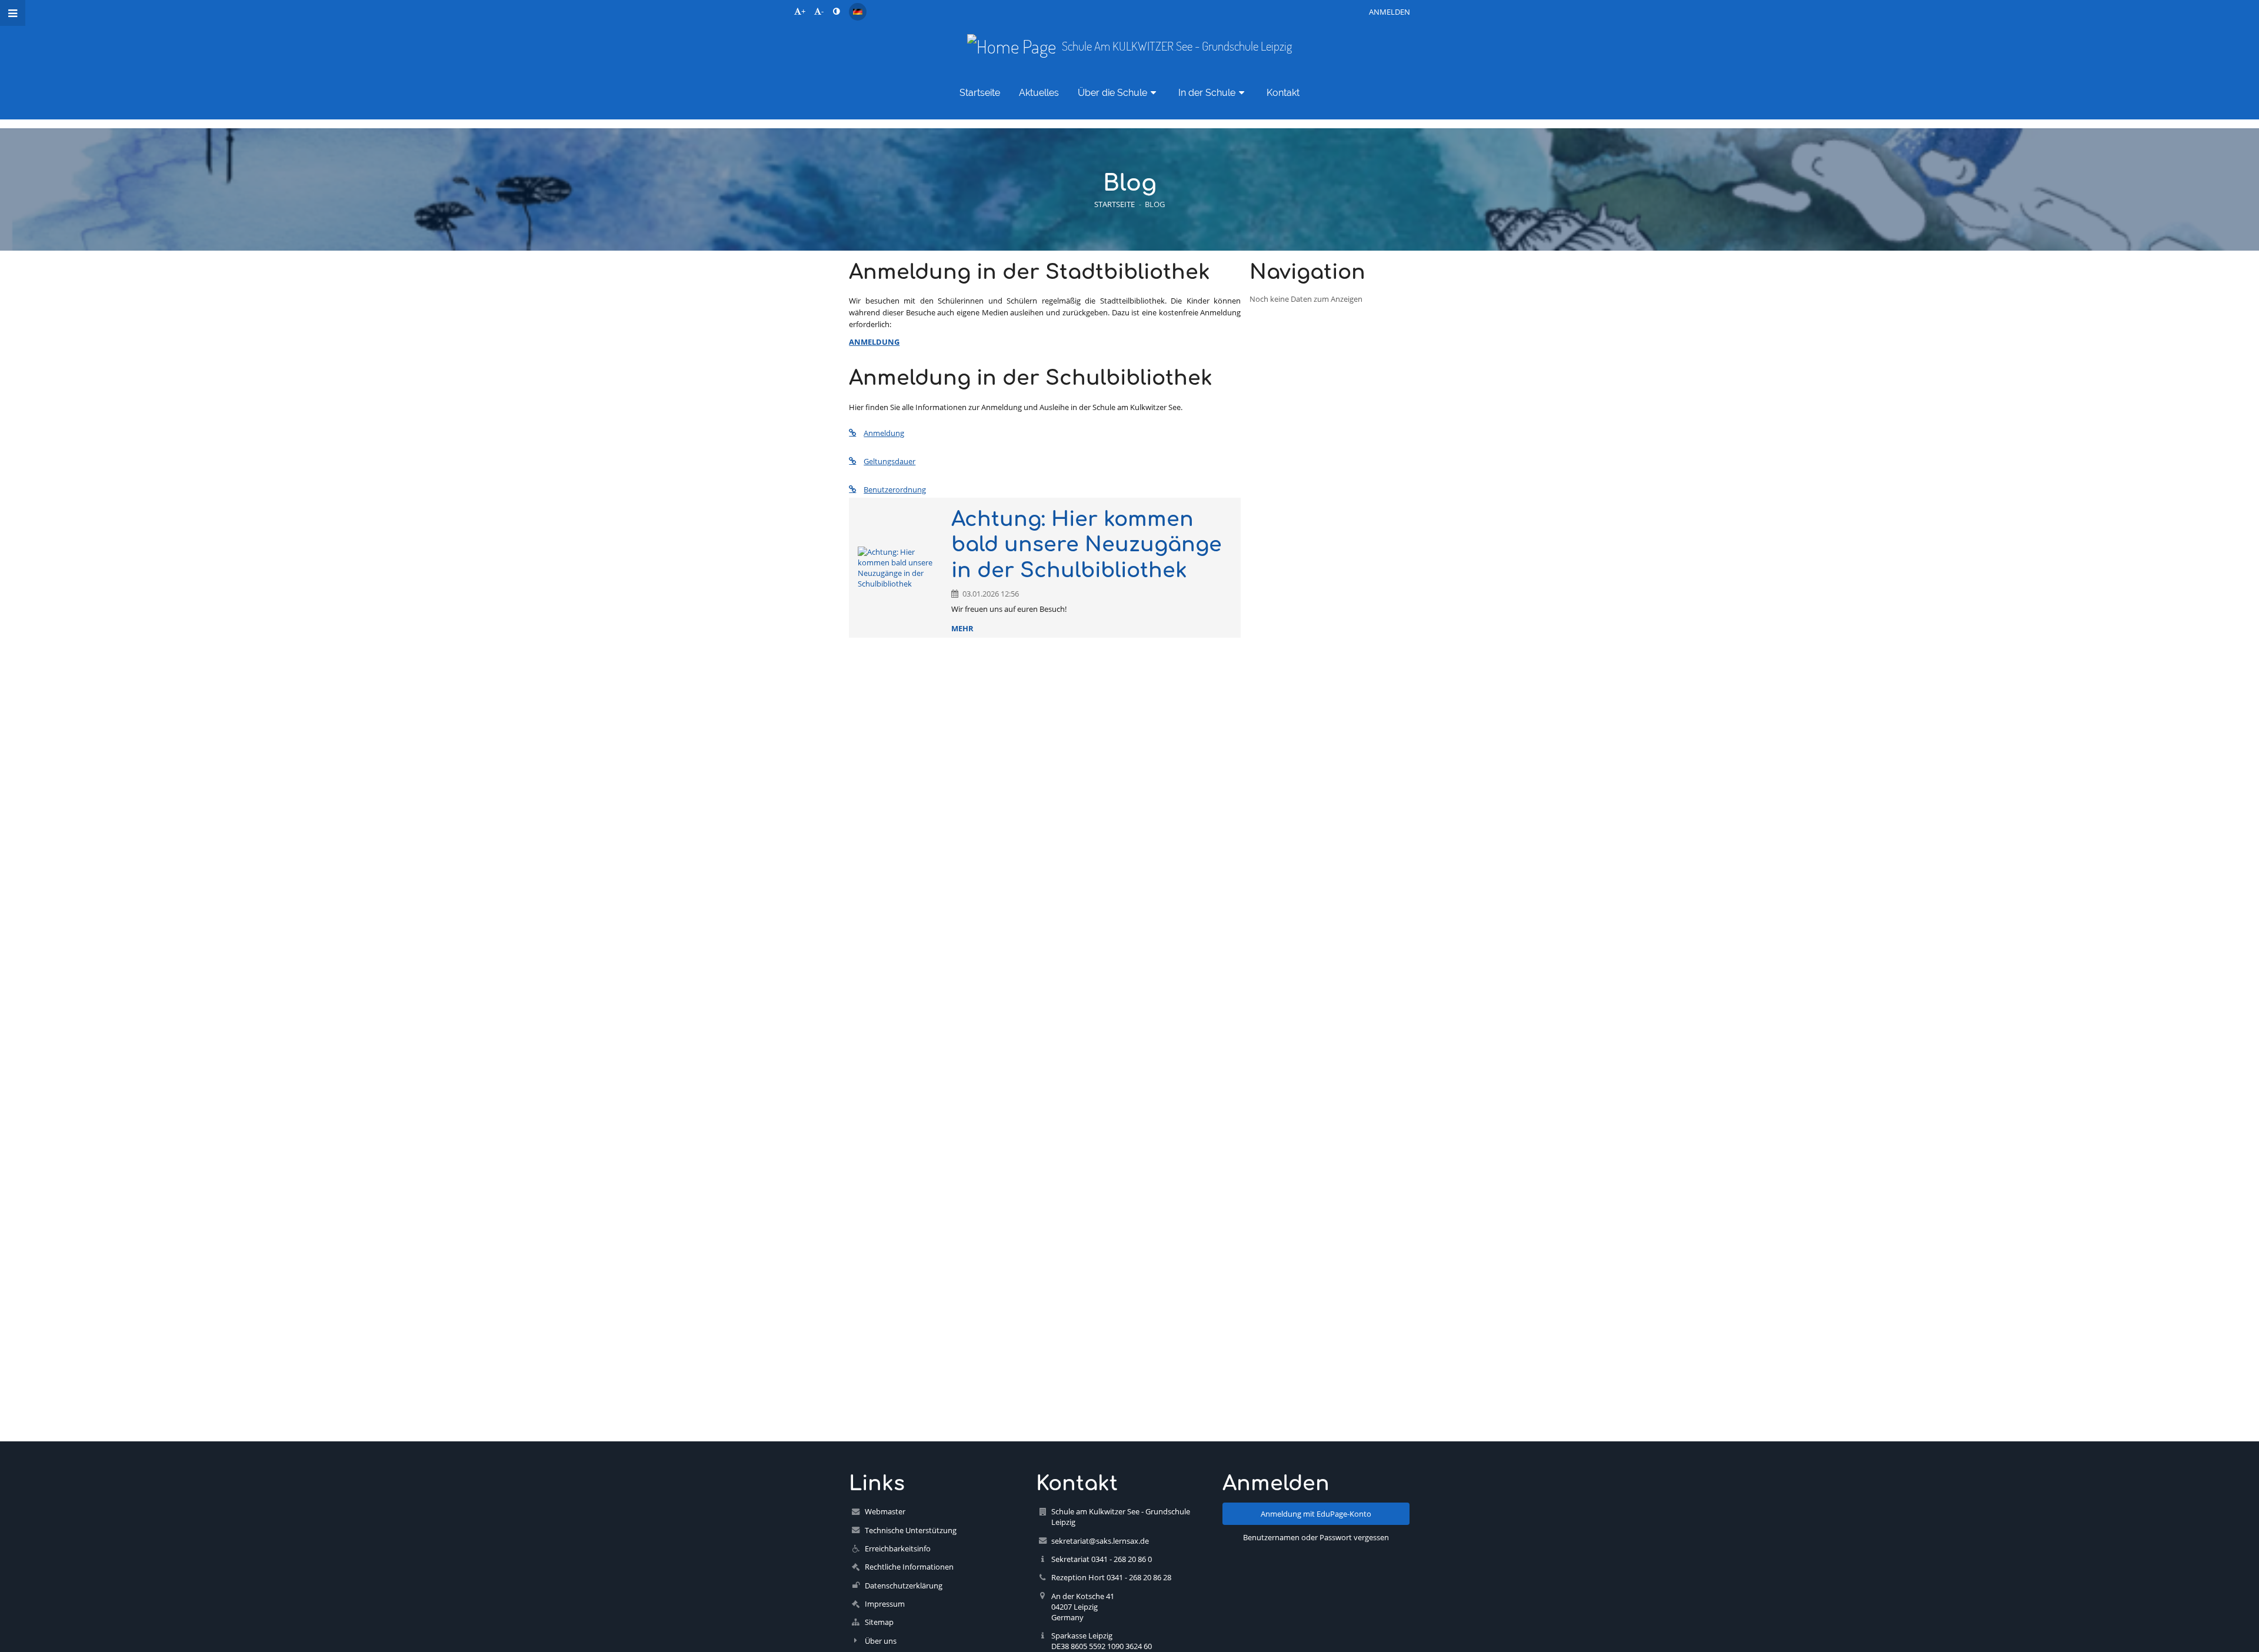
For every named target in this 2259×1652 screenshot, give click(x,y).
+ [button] (803, 11)
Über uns (881, 1641)
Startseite (1114, 204)
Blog (1155, 204)
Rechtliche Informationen (909, 1567)
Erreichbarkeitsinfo (898, 1548)
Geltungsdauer (889, 461)
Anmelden (1390, 12)
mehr (962, 628)
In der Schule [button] (1207, 93)
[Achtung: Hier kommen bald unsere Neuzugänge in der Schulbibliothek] (900, 568)
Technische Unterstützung (911, 1530)
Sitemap (879, 1622)
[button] (836, 11)
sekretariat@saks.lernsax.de (1100, 1541)
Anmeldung (884, 433)
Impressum (885, 1604)
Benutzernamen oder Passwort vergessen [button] (1316, 1537)
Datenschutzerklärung (904, 1586)
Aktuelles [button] (1039, 93)
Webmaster (885, 1511)
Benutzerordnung (895, 489)
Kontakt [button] (1283, 93)
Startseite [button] (980, 93)
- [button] (822, 11)
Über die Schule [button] (1112, 93)
